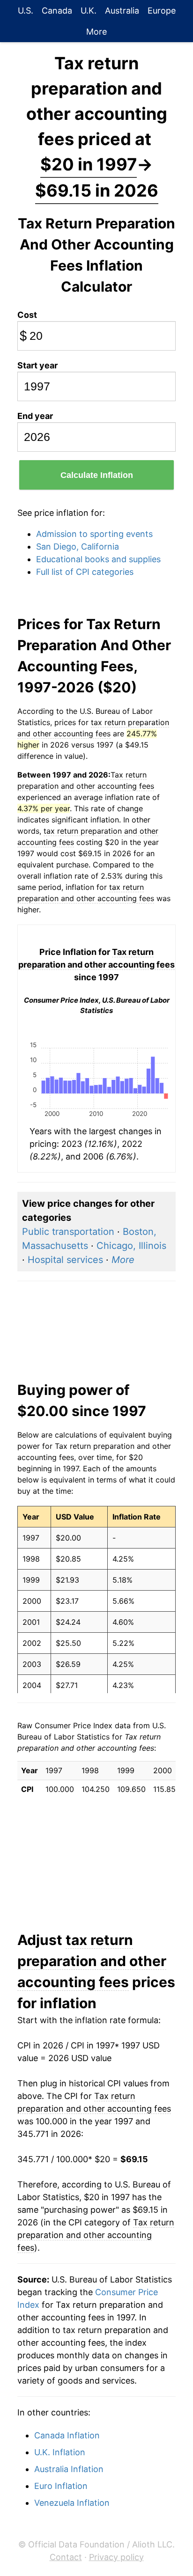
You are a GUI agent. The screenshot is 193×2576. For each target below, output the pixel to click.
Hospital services (65, 1260)
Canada (57, 11)
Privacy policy (116, 2557)
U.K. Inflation (60, 2452)
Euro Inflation (61, 2486)
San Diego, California (78, 547)
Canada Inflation (67, 2435)
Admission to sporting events (94, 534)
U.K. (89, 11)
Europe (162, 11)
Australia (122, 11)
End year (35, 416)
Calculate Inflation (97, 475)
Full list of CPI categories (85, 572)
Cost (27, 315)
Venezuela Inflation (72, 2503)
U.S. (26, 11)
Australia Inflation (69, 2469)
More (96, 32)
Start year (37, 365)
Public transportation (68, 1232)
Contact (66, 2557)
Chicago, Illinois (131, 1246)
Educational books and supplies (98, 559)
